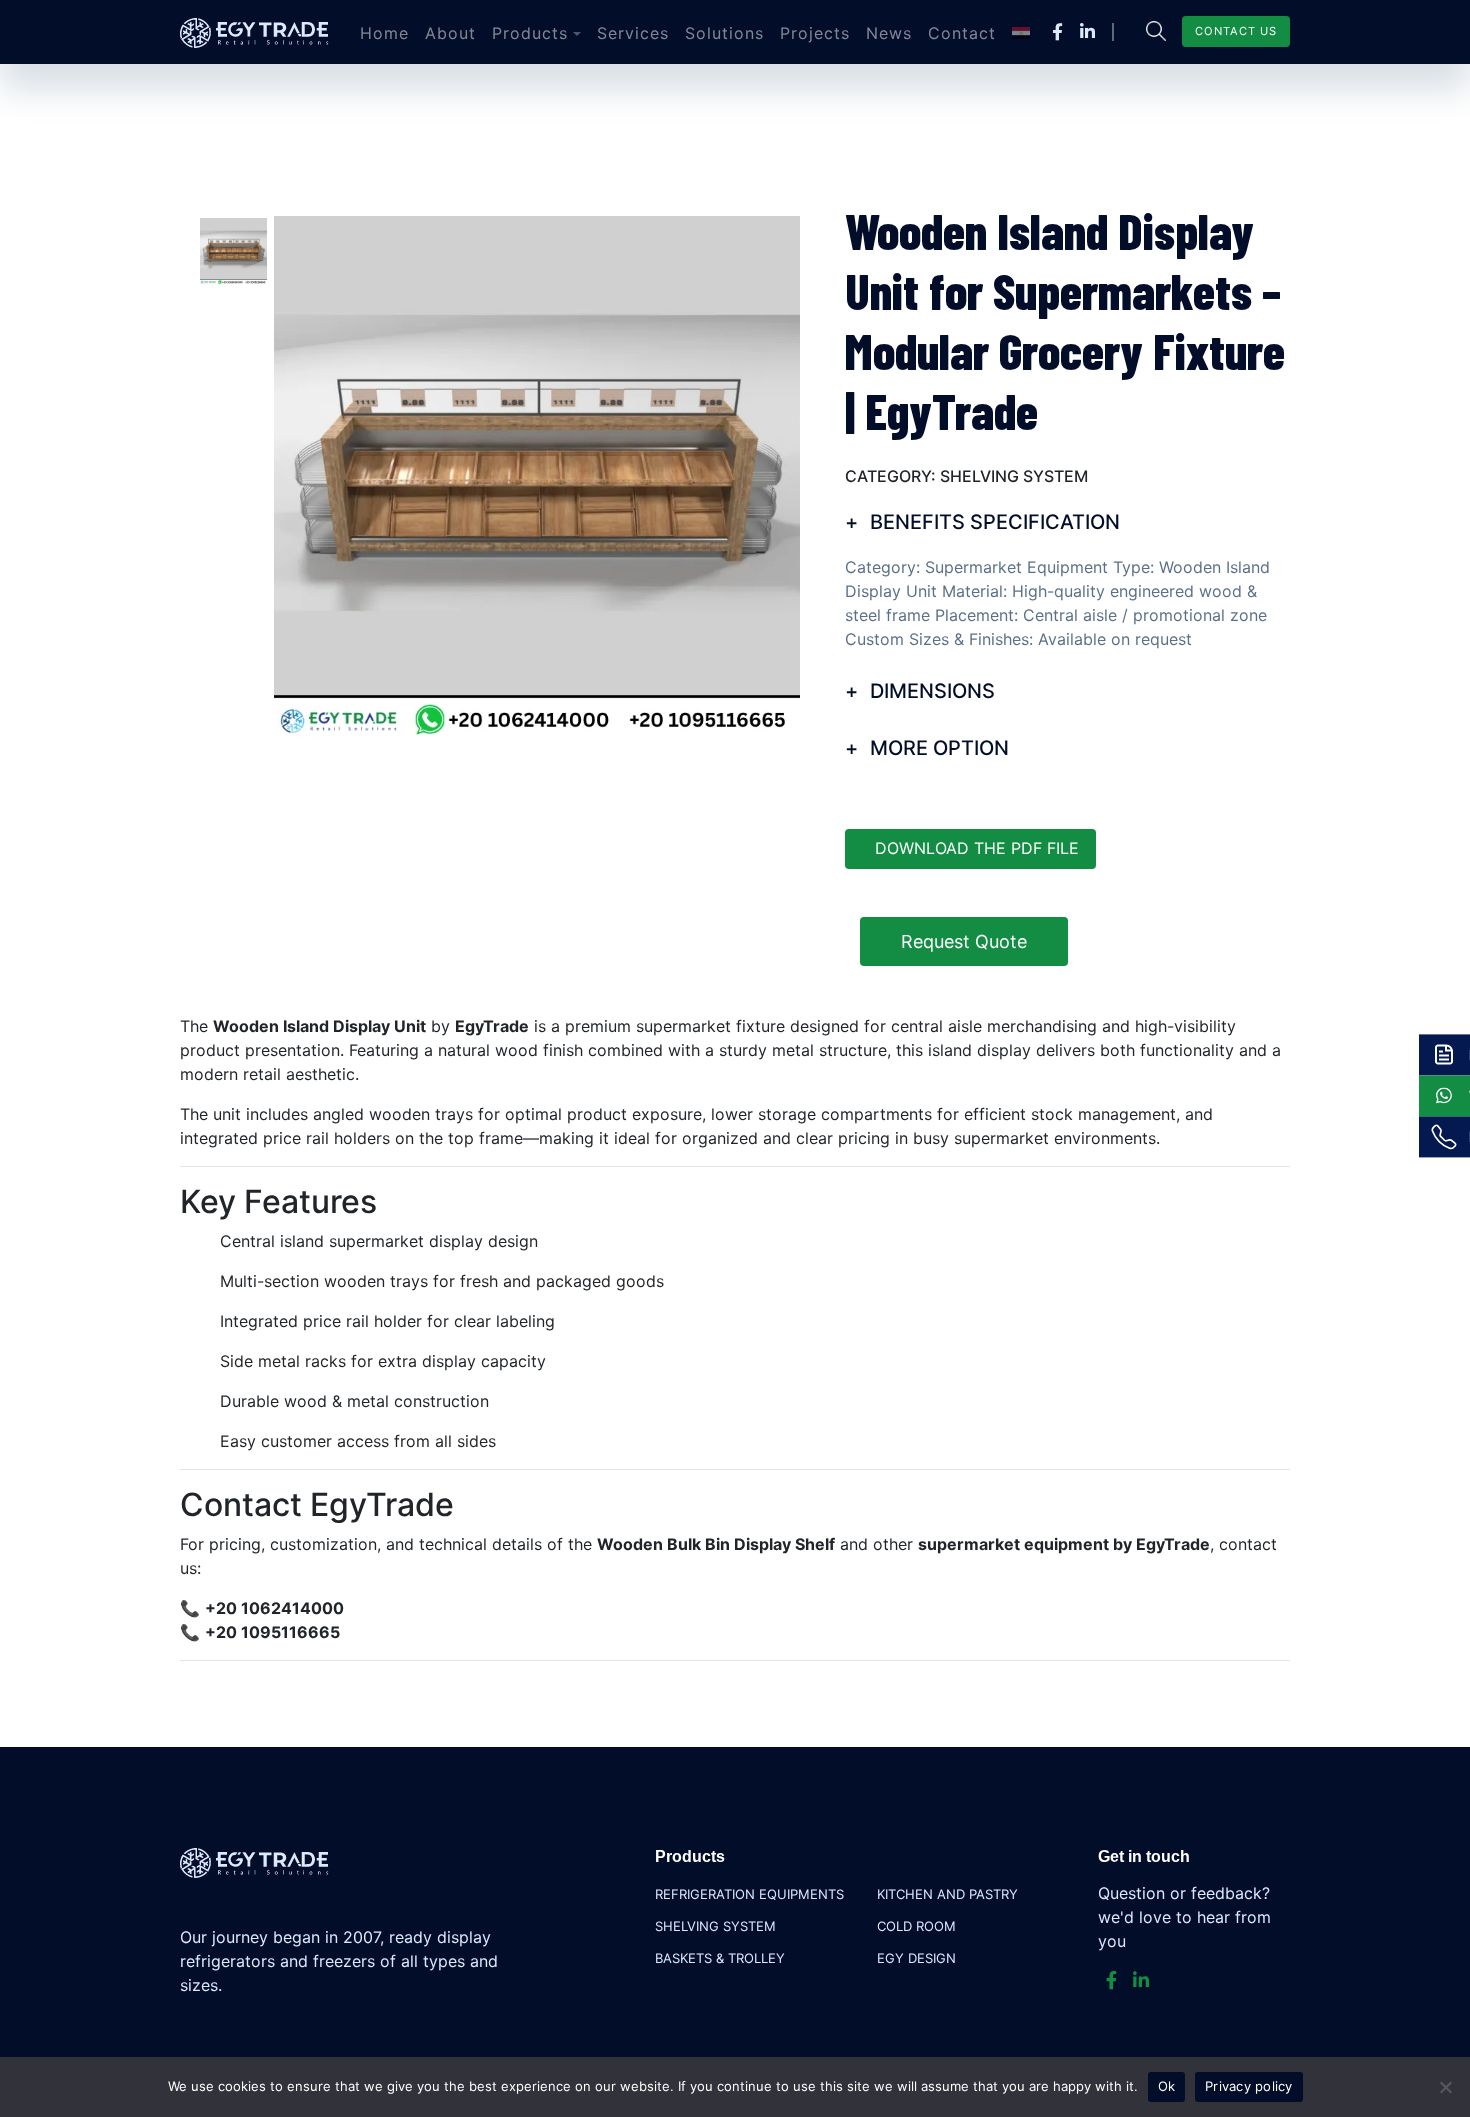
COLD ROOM (916, 1926)
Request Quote (964, 941)
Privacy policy (1249, 2086)
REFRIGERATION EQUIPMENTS (749, 1894)
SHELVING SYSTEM (715, 1926)
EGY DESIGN (916, 1958)
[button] (536, 33)
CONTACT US (1236, 31)
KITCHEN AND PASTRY (947, 1894)
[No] (1445, 2087)
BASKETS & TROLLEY (720, 1958)
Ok (1167, 2086)
